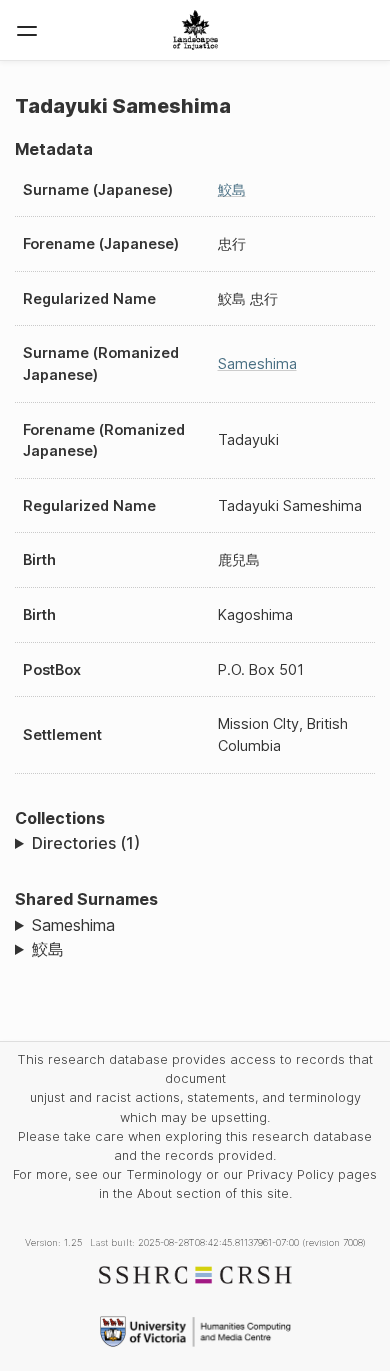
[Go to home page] (195, 30)
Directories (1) (86, 843)
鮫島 (232, 189)
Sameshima (257, 363)
